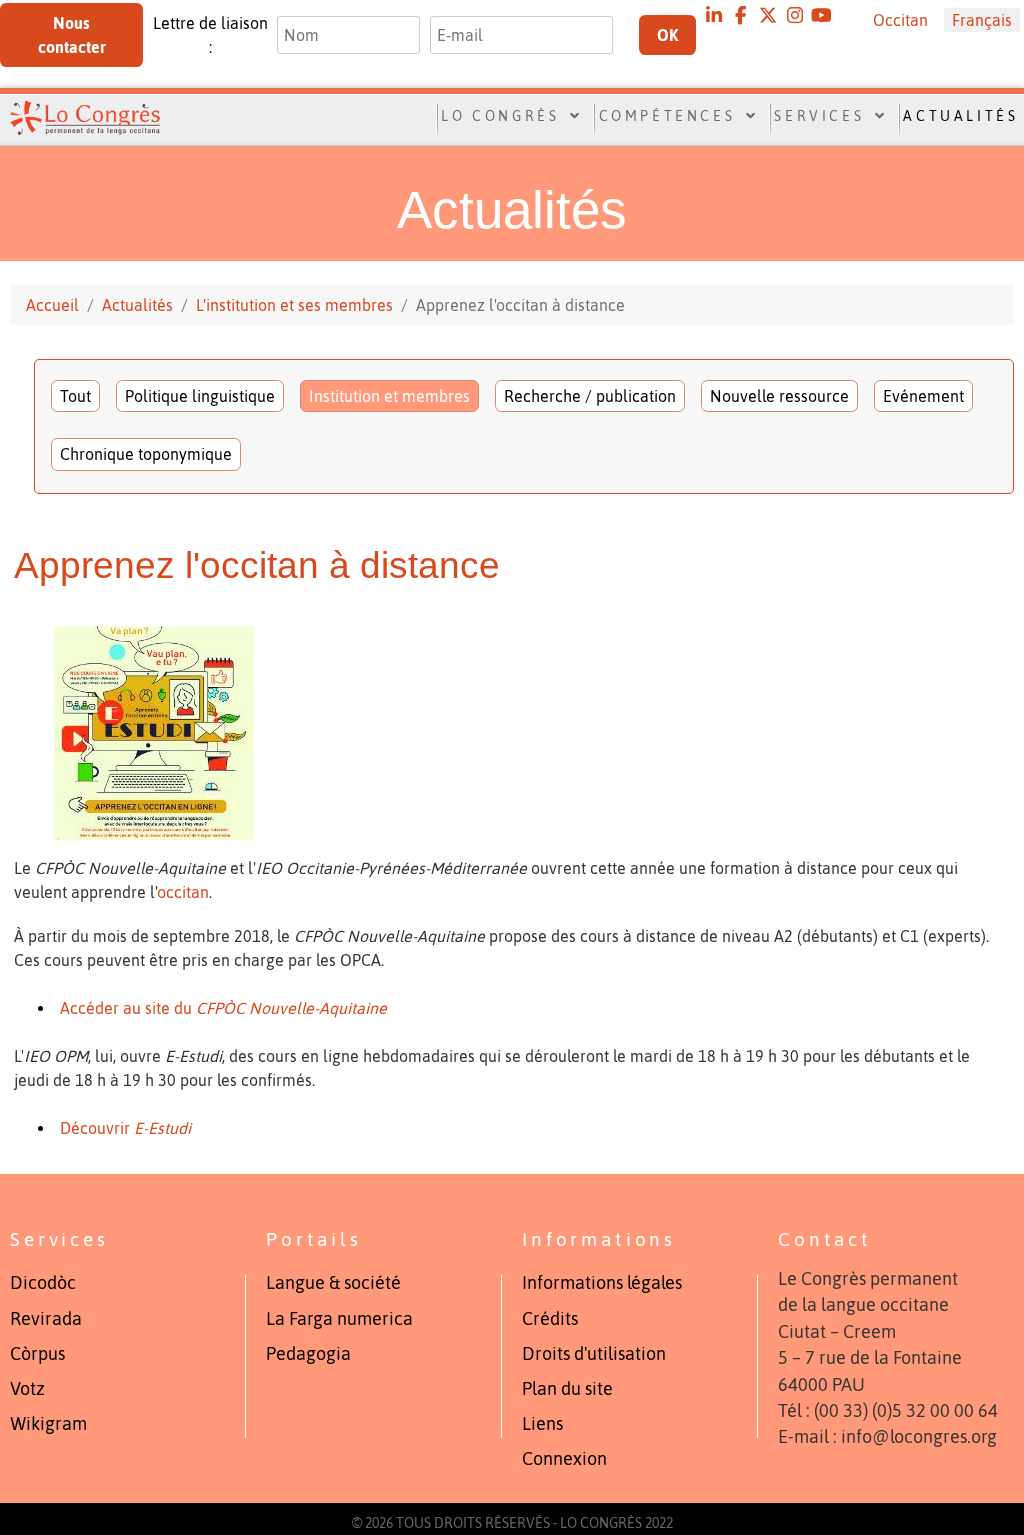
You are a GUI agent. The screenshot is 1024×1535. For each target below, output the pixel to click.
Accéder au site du (223, 1008)
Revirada (46, 1319)
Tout (75, 396)
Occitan (900, 20)
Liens (542, 1424)
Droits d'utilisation (594, 1354)
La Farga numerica (339, 1319)
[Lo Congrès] (77, 116)
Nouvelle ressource (779, 396)
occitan (183, 892)
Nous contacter (72, 35)
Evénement (923, 396)
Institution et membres (389, 396)
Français (982, 20)
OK (667, 35)
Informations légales (602, 1283)
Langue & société (333, 1283)
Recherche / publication (590, 396)
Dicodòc (43, 1283)
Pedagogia (308, 1354)
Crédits (550, 1319)
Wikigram (48, 1424)
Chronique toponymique (146, 454)
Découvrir (125, 1128)
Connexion (564, 1459)
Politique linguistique (200, 396)
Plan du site (567, 1389)
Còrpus (37, 1354)
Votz (27, 1389)
